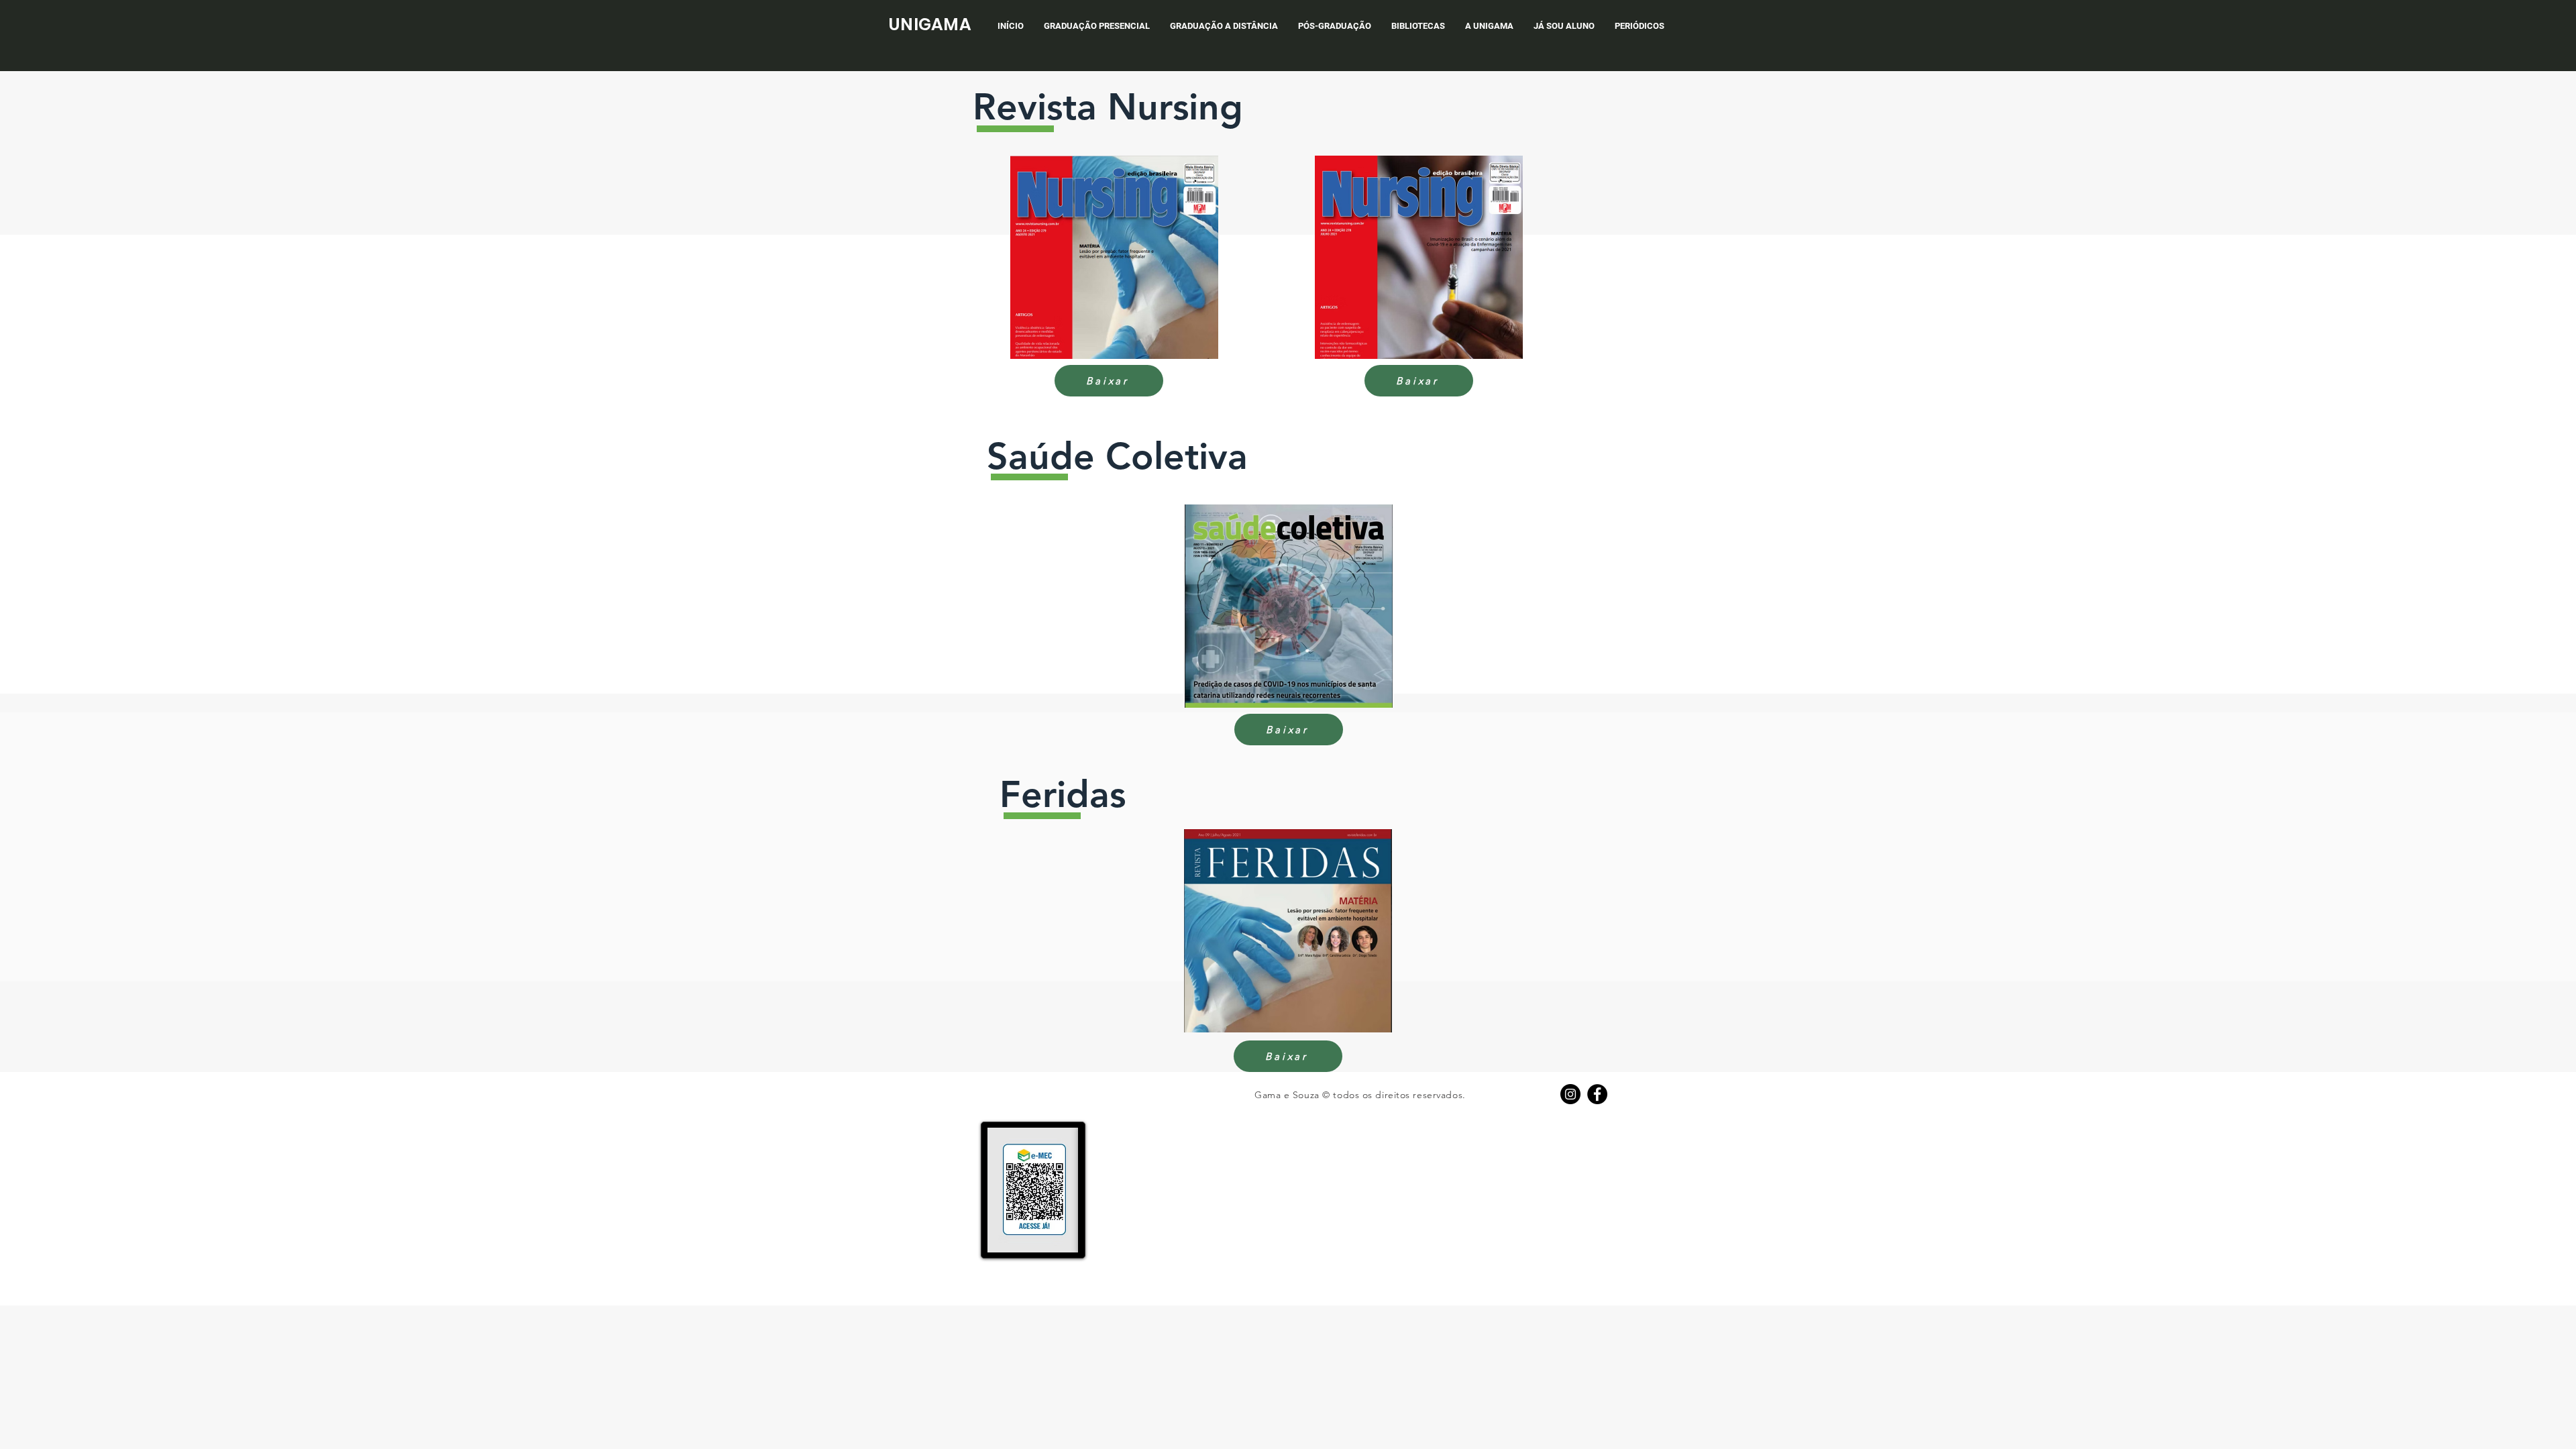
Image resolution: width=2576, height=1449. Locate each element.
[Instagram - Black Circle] (1570, 1094)
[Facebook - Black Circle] (1597, 1094)
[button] (1097, 26)
